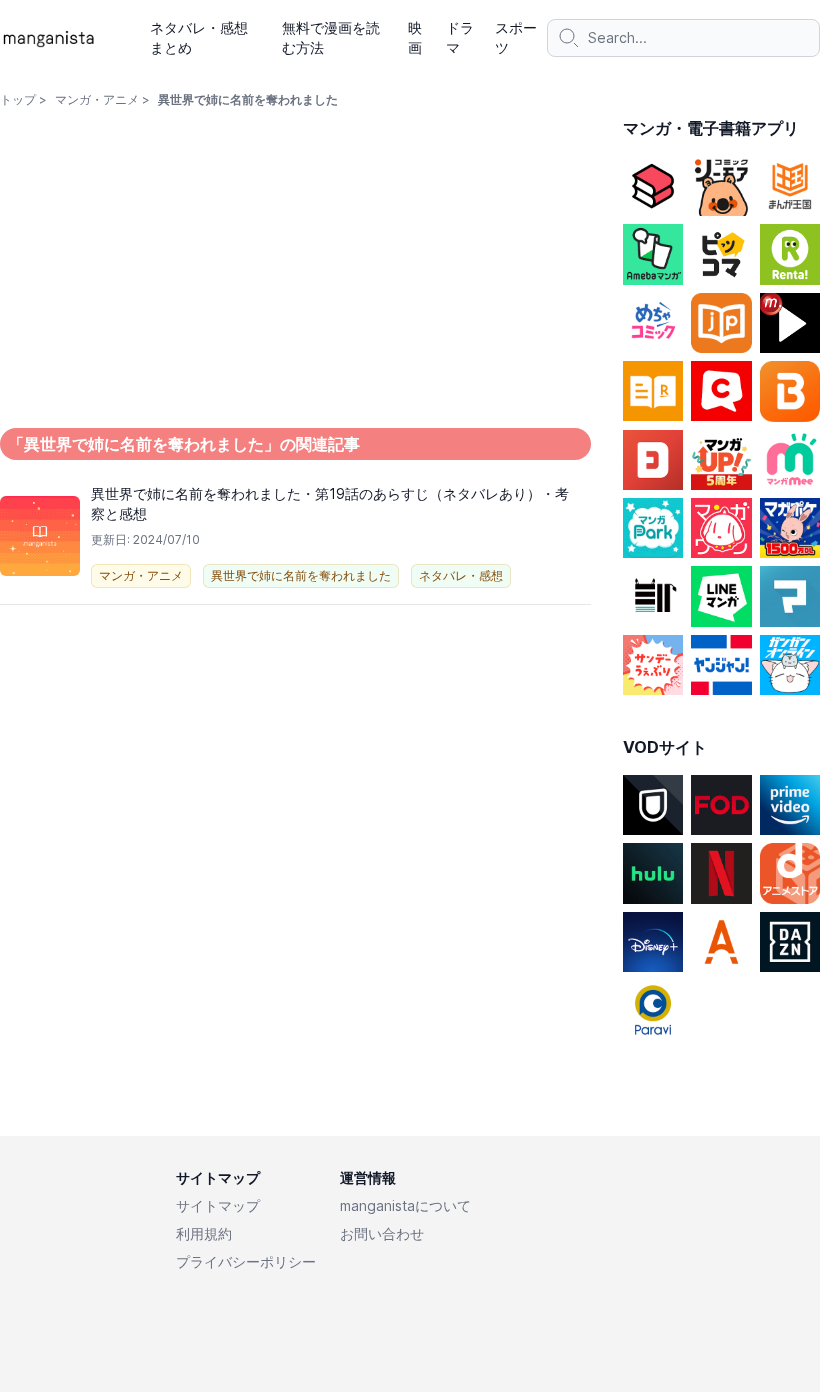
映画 (415, 37)
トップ (18, 99)
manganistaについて (405, 1205)
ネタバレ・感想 (461, 575)
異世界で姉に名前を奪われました (301, 575)
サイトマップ (218, 1205)
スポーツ (516, 37)
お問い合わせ (382, 1233)
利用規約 (204, 1233)
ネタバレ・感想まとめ (199, 37)
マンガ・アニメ (97, 99)
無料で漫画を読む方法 (331, 37)
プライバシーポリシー (246, 1261)
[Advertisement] (296, 762)
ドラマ (460, 37)
